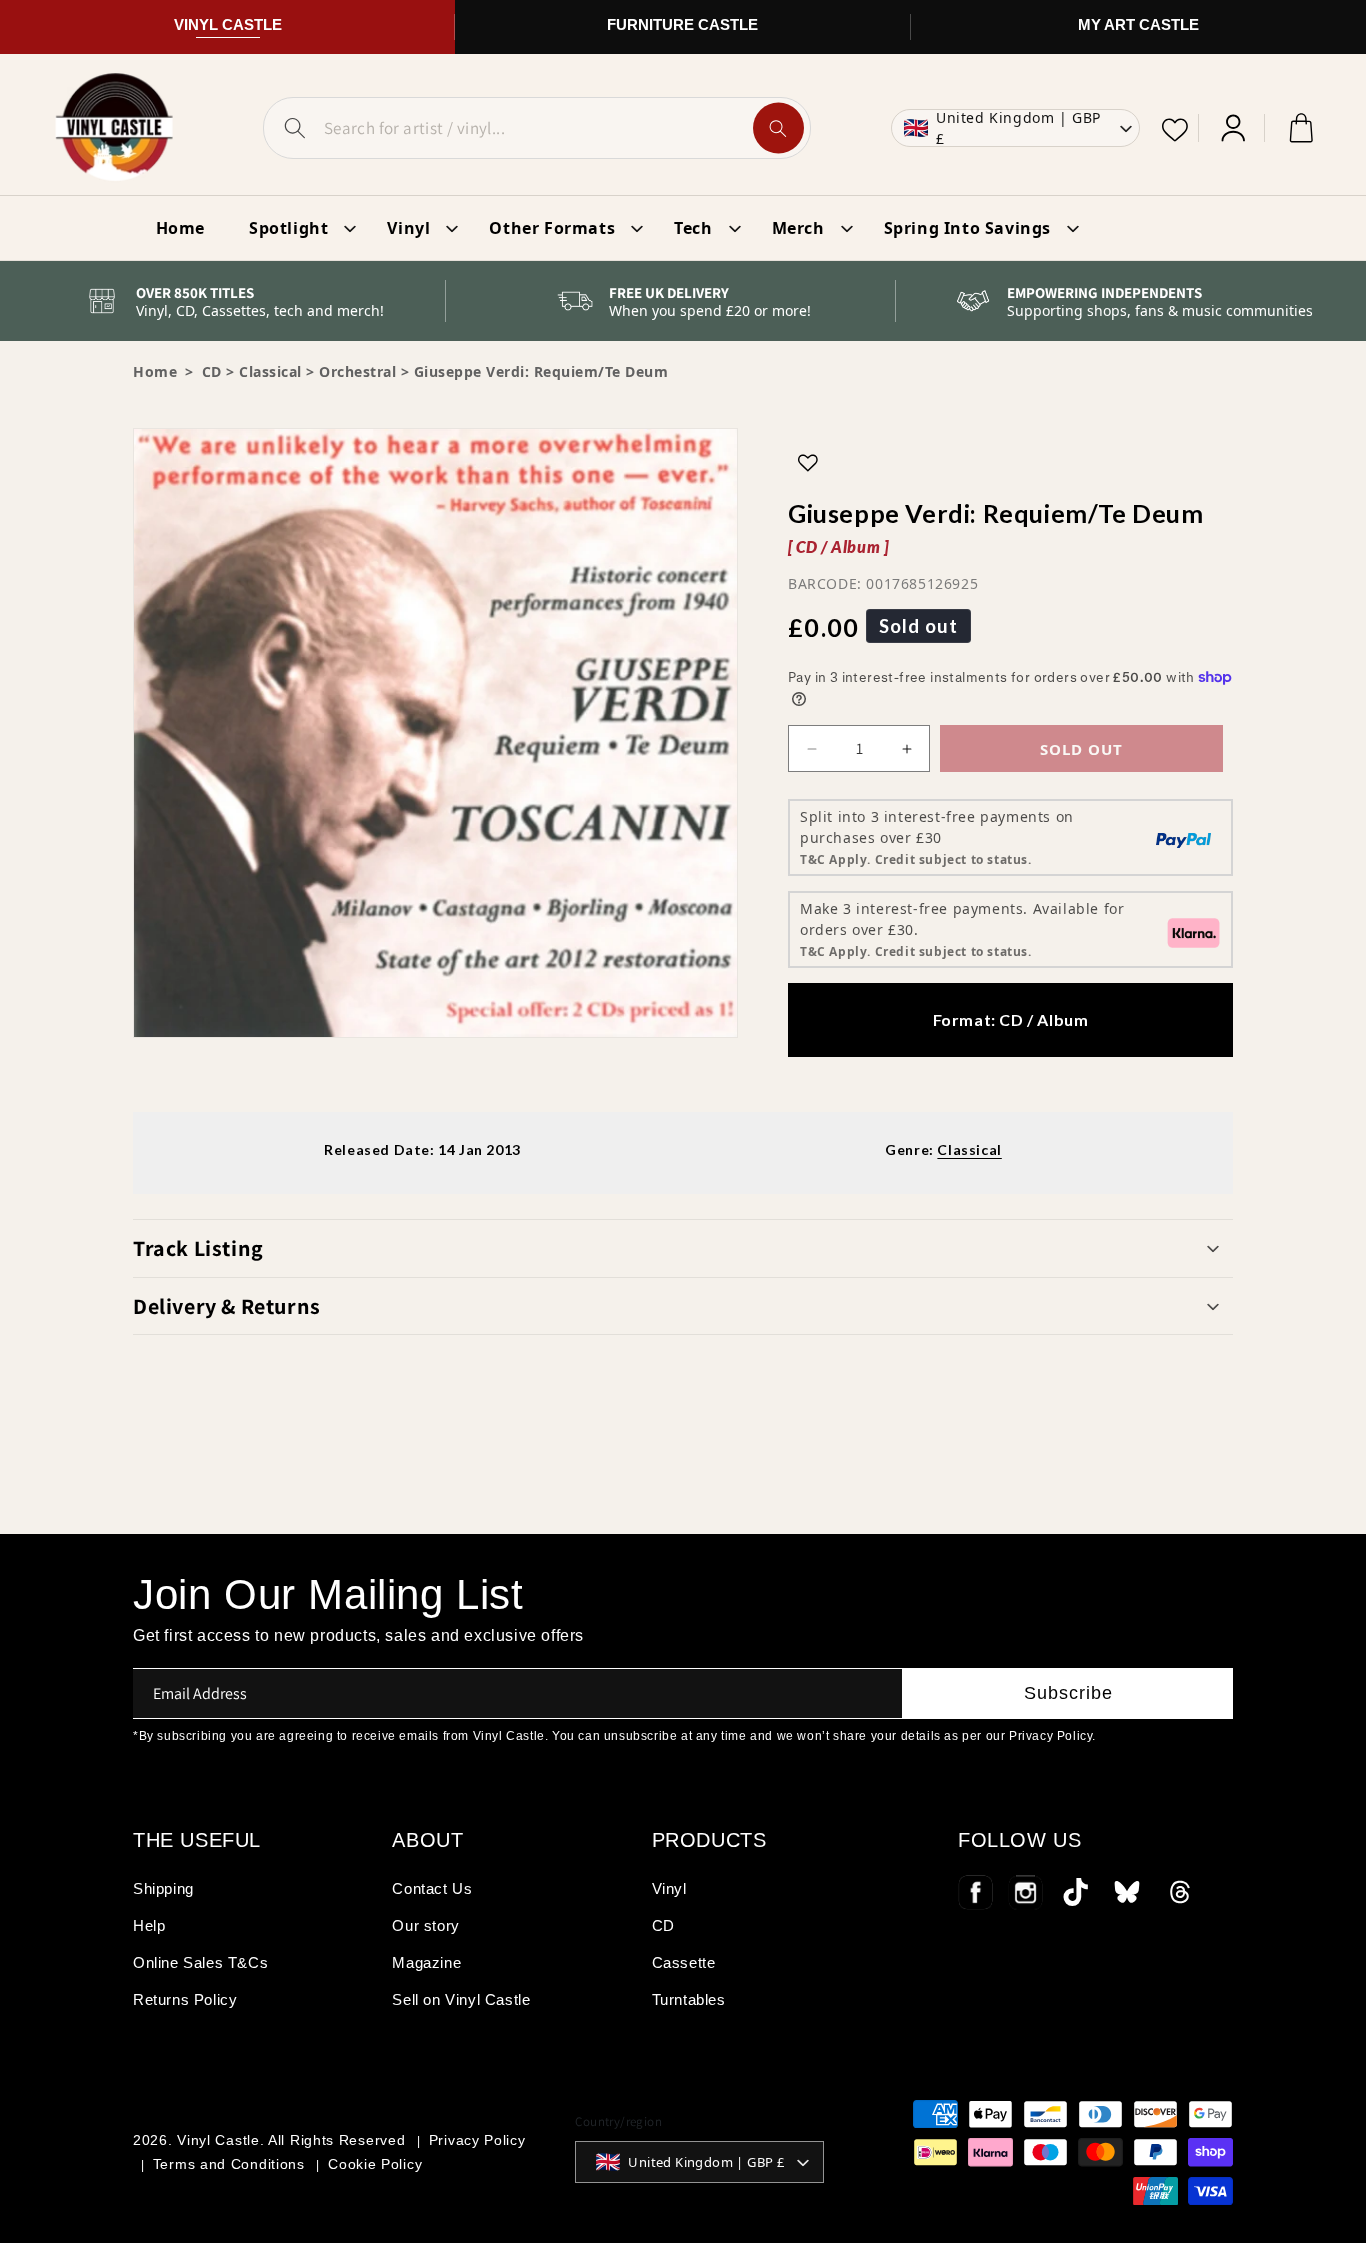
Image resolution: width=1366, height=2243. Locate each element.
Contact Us (432, 1888)
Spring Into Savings (967, 228)
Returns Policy (185, 1999)
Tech (693, 228)
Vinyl (408, 228)
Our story (425, 1925)
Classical (270, 371)
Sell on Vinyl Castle (461, 1999)
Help (149, 1925)
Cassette (684, 1962)
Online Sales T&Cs (200, 1962)
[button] (683, 1248)
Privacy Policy (477, 2140)
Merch (798, 228)
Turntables (689, 1999)
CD (663, 1925)
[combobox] (537, 128)
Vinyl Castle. (220, 2140)
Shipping (163, 1888)
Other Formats (552, 228)
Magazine (426, 1962)
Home (155, 371)
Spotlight (288, 228)
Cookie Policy (375, 2164)
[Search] (778, 128)
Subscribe (1068, 1693)
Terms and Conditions (229, 2164)
